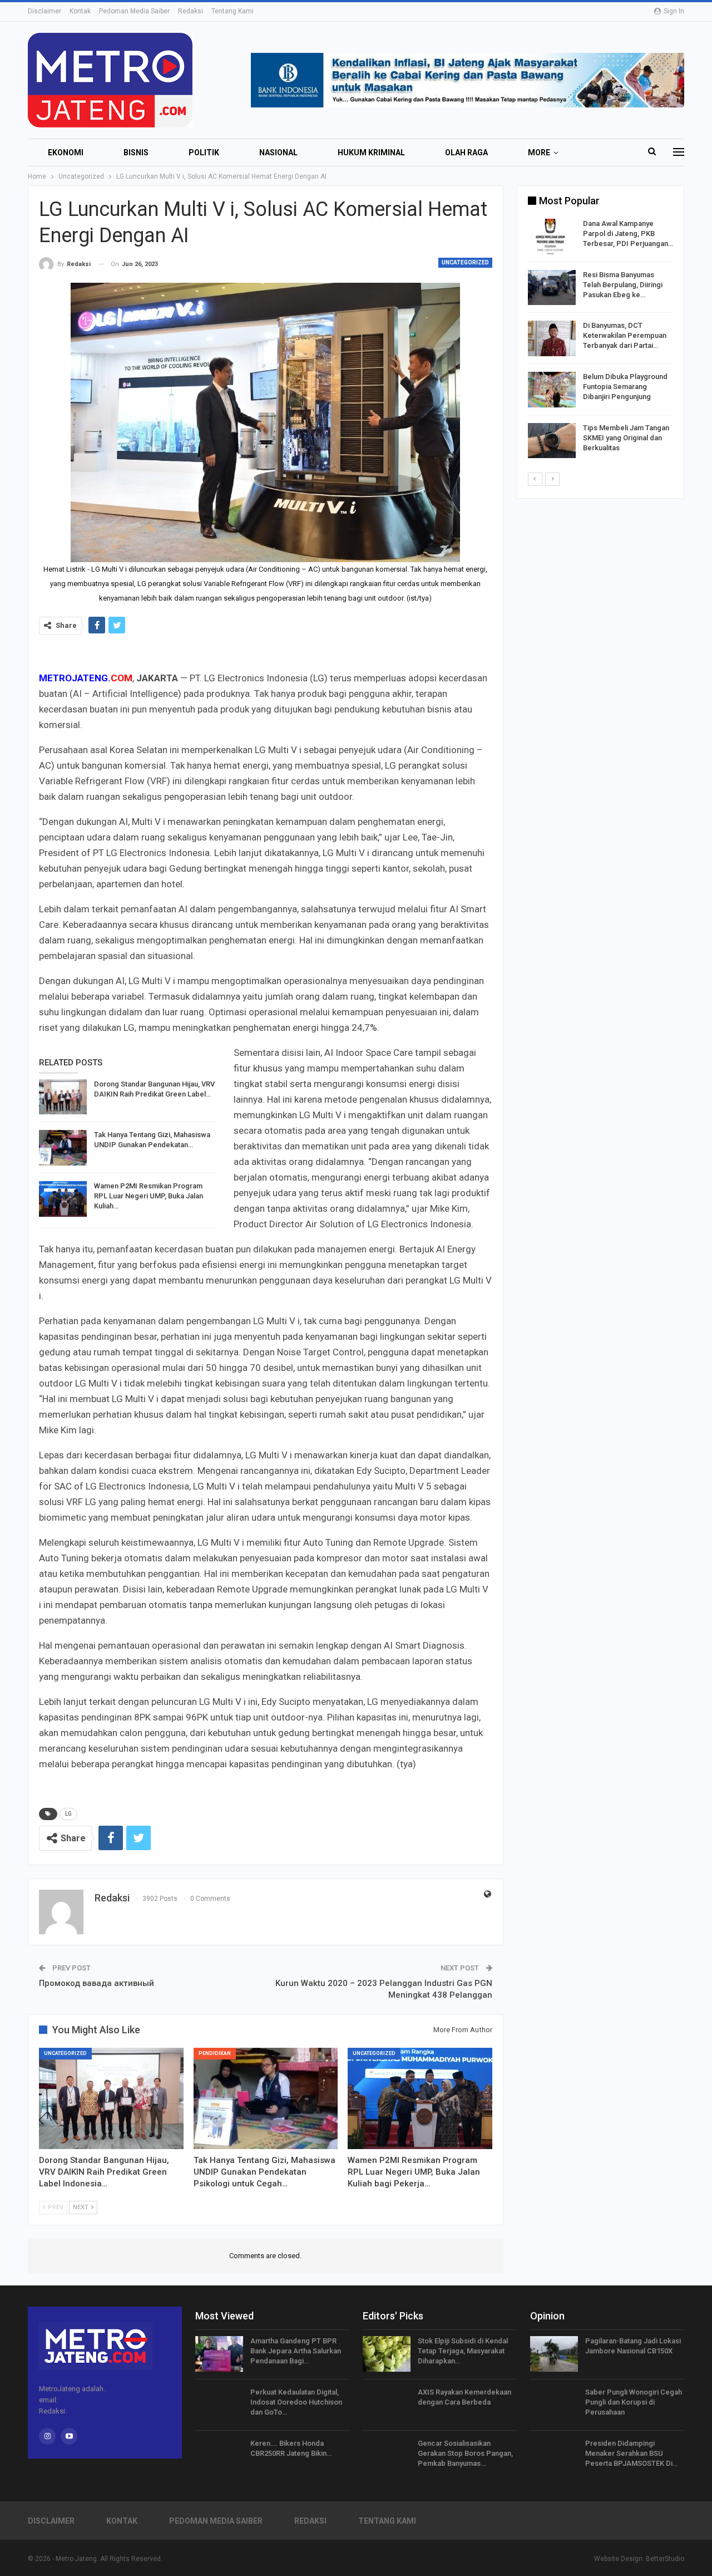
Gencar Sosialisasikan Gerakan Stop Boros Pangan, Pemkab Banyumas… (465, 2453)
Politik (204, 153)
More (539, 153)
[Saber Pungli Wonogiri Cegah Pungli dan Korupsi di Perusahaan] (554, 2405)
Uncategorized (465, 262)
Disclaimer (44, 11)
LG (68, 1814)
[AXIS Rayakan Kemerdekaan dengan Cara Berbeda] (387, 2405)
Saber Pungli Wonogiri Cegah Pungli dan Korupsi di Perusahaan (634, 2402)
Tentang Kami (233, 11)
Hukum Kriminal (371, 153)
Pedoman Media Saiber (134, 11)
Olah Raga (466, 153)
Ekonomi (66, 153)
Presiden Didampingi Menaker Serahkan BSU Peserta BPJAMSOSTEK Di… (631, 2453)
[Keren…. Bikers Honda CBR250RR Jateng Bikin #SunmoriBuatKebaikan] (219, 2456)
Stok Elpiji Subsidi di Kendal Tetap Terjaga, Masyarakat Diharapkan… (463, 2351)
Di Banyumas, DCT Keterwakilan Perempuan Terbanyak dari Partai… (625, 335)
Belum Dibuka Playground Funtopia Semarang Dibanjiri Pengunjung (625, 387)
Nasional (278, 153)
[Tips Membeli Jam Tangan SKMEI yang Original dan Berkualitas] (552, 441)
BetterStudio (665, 2559)
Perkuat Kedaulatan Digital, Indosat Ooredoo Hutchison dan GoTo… (296, 2402)
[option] (600, 340)
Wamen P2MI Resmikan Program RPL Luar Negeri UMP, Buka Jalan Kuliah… (149, 1196)
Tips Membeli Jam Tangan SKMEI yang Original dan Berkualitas (626, 438)
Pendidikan (215, 2053)
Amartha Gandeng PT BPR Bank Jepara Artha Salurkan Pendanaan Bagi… (296, 2351)
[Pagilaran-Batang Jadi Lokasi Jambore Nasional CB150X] (554, 2354)
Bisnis (136, 153)
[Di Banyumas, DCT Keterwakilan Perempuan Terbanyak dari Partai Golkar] (552, 338)
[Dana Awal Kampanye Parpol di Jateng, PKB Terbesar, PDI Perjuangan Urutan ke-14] (552, 237)
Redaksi (191, 11)
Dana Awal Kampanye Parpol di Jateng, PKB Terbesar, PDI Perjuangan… (628, 233)
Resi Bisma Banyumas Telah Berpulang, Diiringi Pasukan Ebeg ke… (623, 285)
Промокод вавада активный (97, 1983)
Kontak (80, 11)
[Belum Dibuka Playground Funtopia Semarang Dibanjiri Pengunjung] (552, 390)
